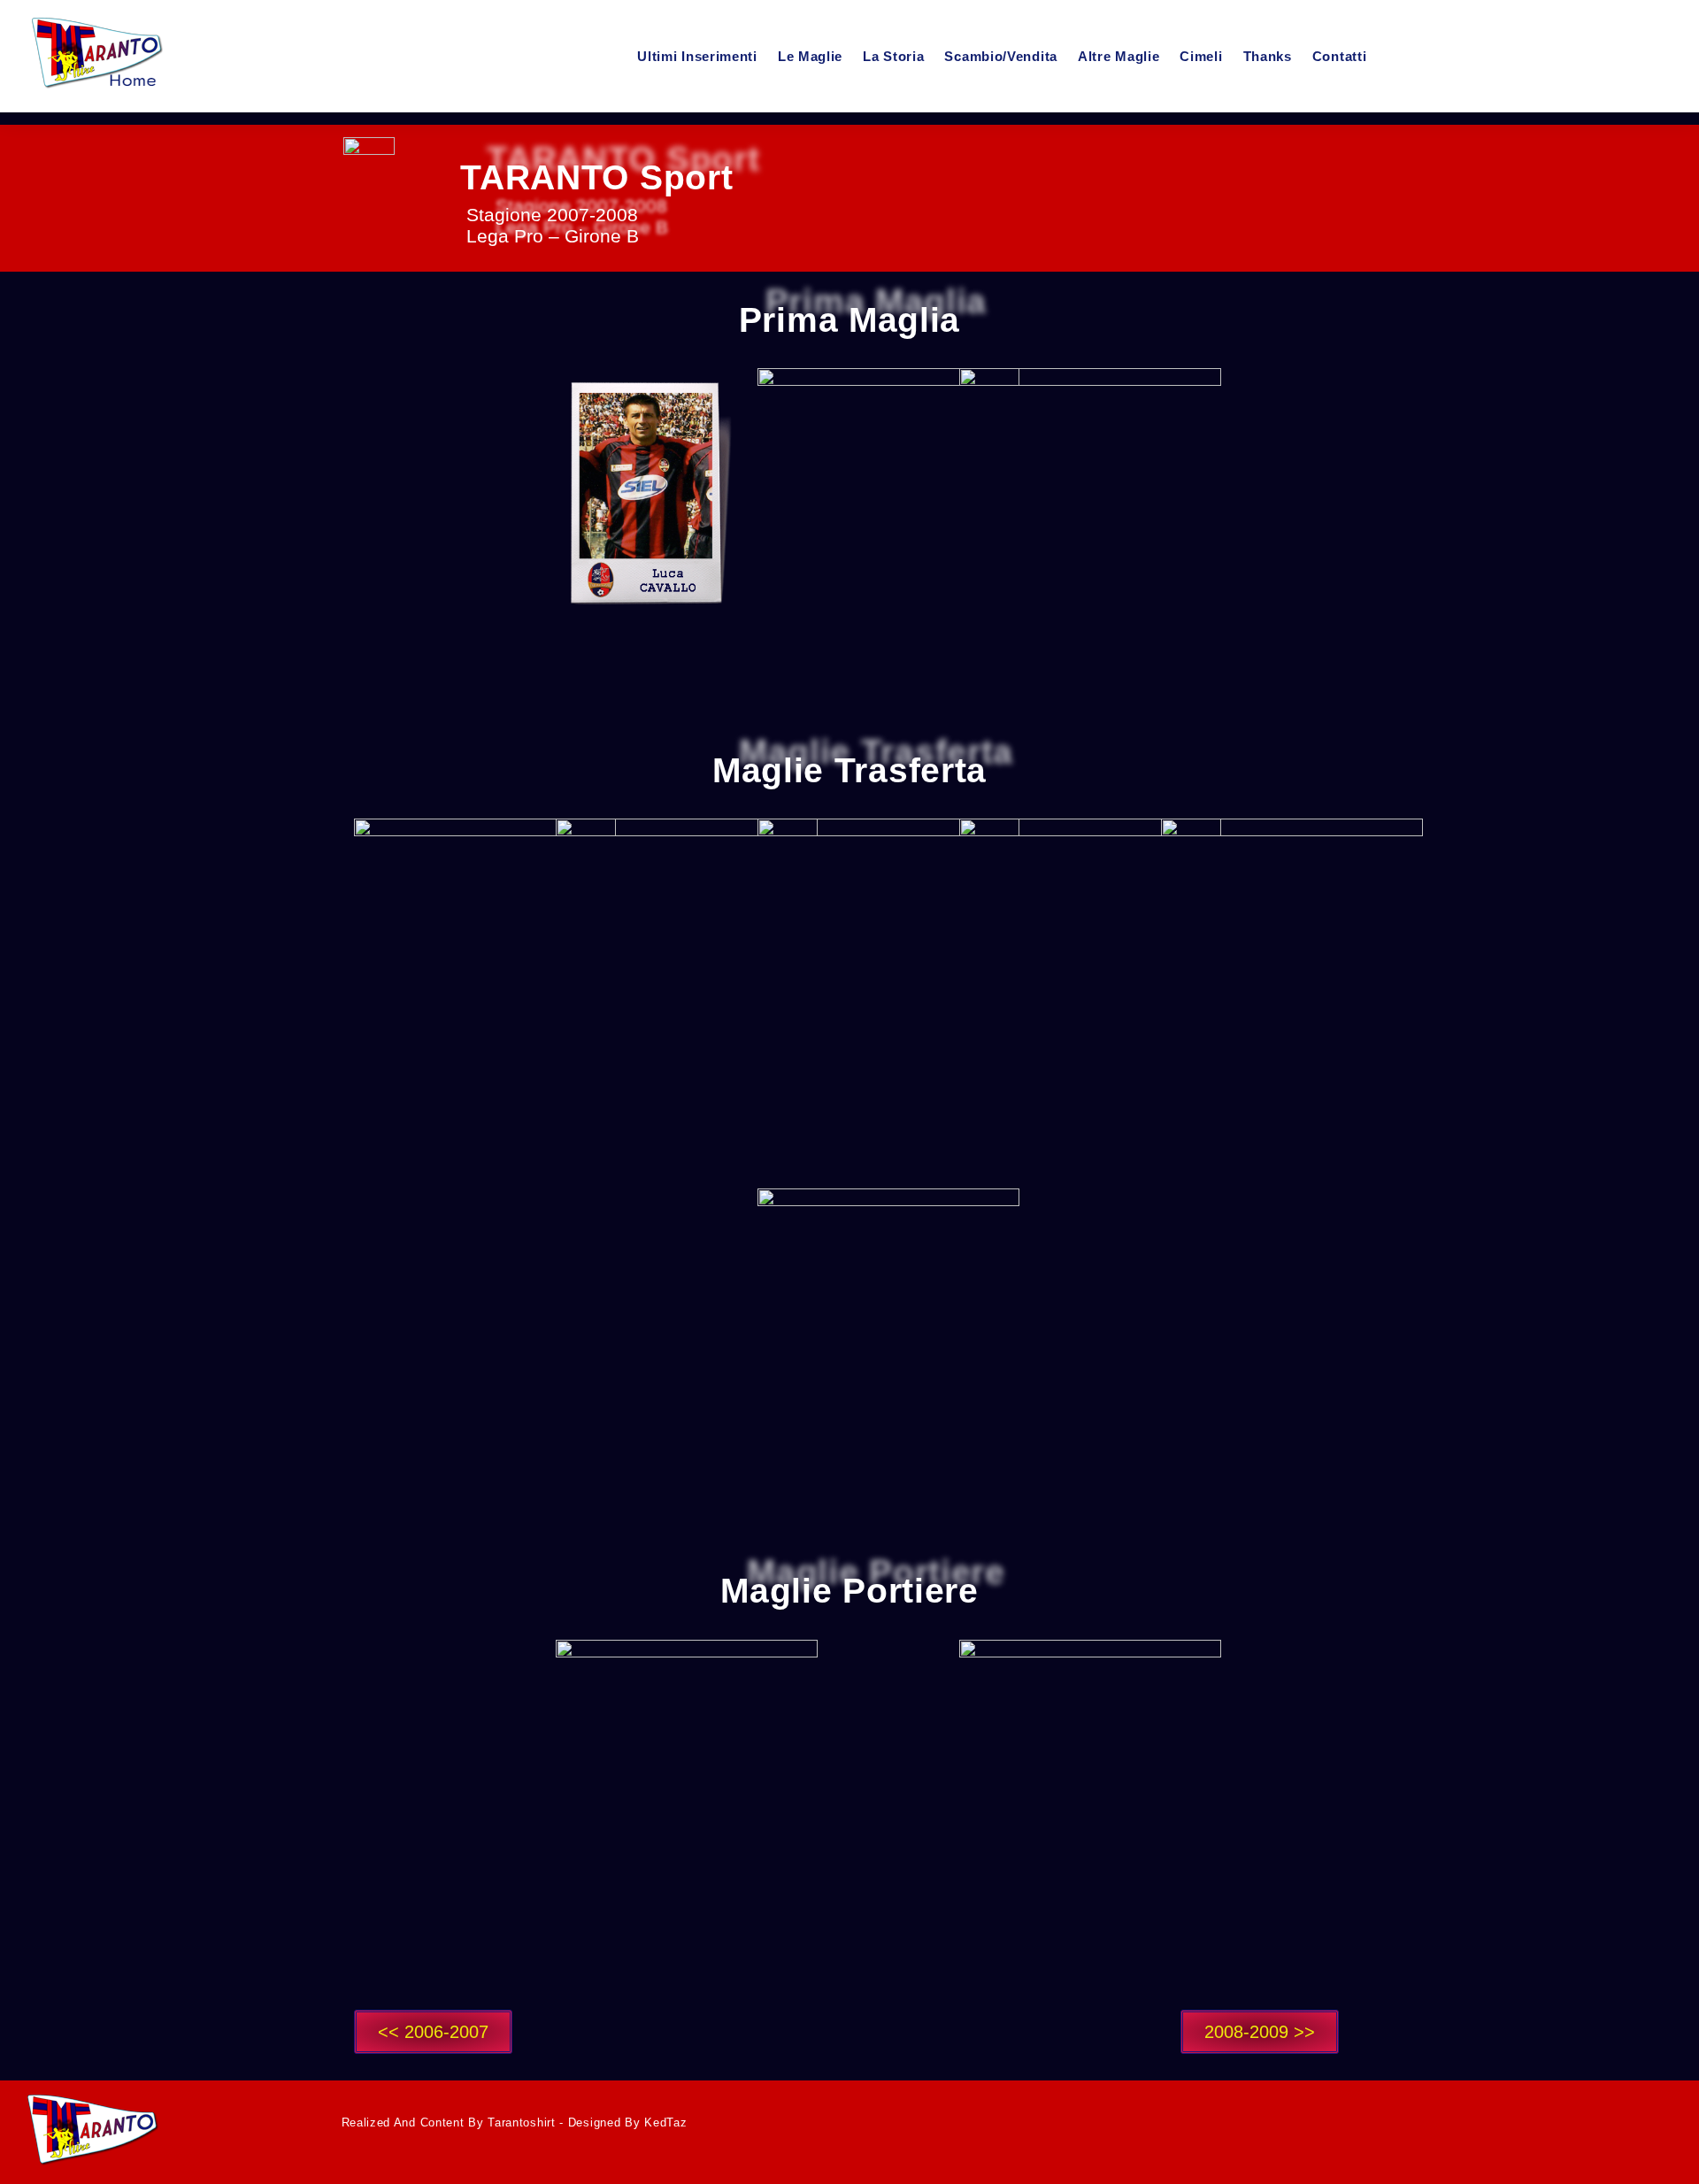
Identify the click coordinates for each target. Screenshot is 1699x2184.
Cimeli (1201, 56)
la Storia (893, 56)
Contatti (1340, 56)
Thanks (1268, 56)
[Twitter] (1640, 2132)
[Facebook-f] (1606, 2132)
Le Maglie (810, 56)
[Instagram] (1673, 2132)
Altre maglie (1119, 56)
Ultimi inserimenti (697, 56)
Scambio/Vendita (1001, 56)
